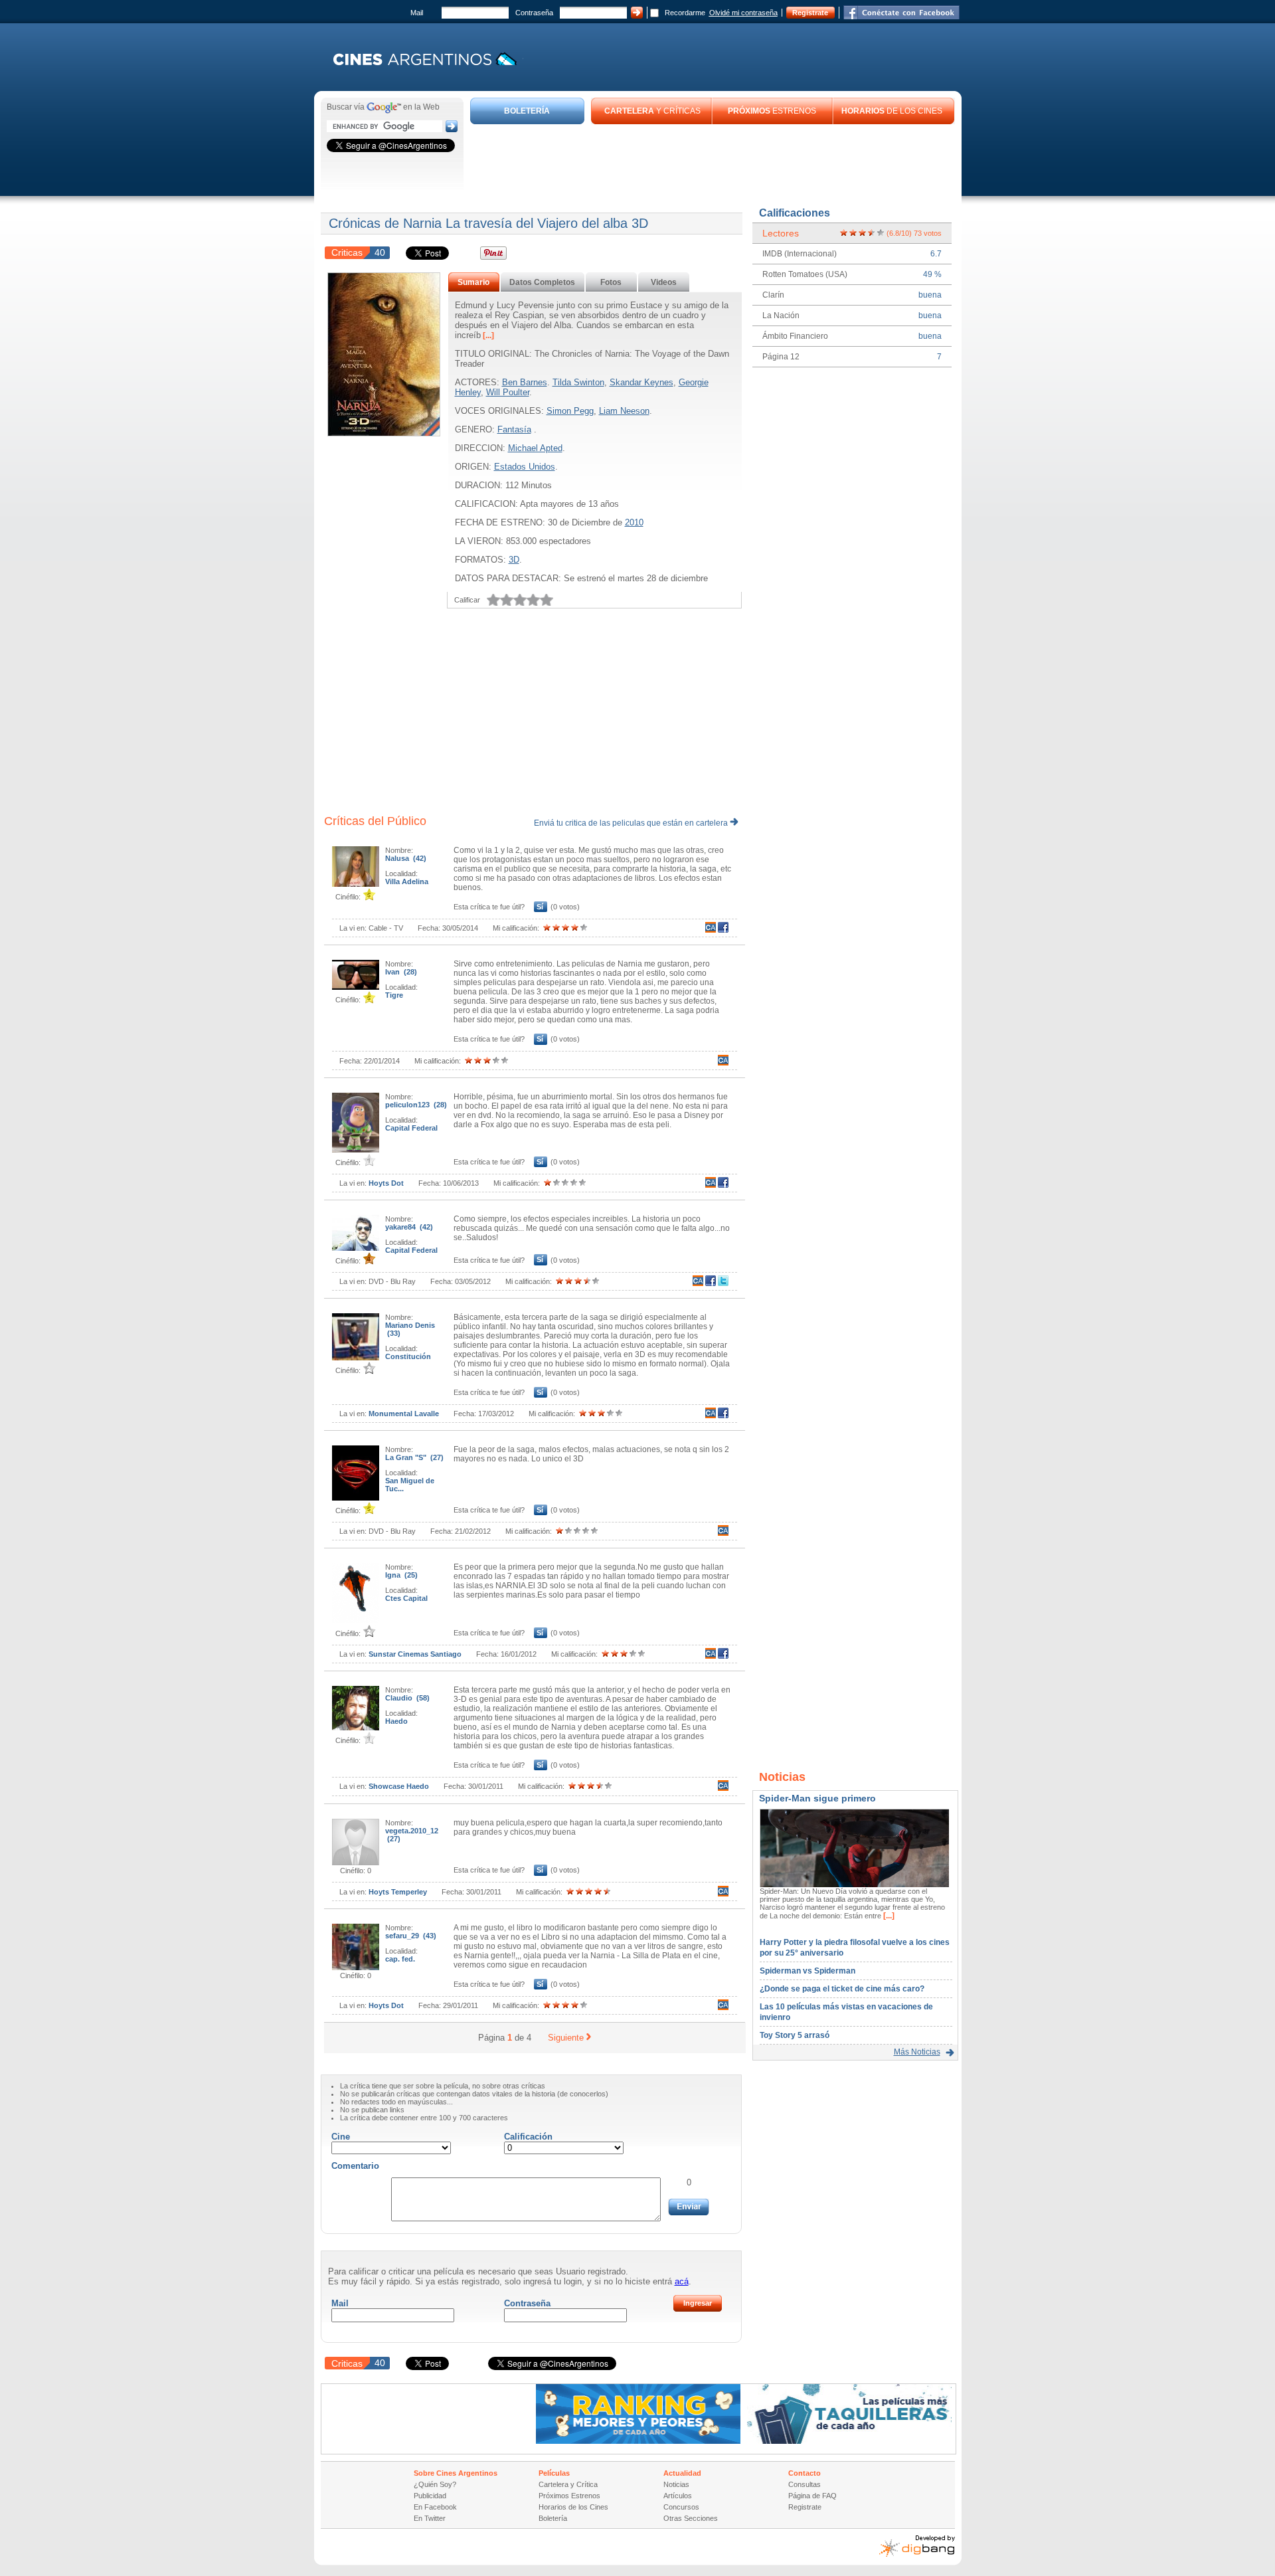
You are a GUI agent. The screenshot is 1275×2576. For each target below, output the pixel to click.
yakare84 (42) (409, 1227)
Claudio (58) (407, 1698)
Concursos (681, 2507)
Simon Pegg (570, 411)
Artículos (678, 2496)
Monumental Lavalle (404, 1414)
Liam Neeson (624, 411)
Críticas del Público (375, 821)
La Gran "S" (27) (414, 1457)
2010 (634, 522)
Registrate (810, 13)
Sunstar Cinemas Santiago (415, 1654)
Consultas (805, 2484)
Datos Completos (542, 282)
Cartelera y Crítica (568, 2484)
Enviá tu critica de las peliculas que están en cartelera (632, 823)
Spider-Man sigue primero (817, 1798)
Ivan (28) (401, 972)
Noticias (676, 2484)
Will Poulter (508, 392)
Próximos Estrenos (569, 2496)
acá (682, 2281)
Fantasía (514, 429)
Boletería (553, 2518)
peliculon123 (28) (416, 1105)
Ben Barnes (525, 382)
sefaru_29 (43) (411, 1936)
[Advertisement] (713, 161)
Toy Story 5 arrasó (795, 2035)
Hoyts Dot (386, 1183)
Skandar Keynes (641, 382)
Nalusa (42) (406, 858)
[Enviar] (689, 2207)
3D (514, 560)
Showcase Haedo (399, 1786)
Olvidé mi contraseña (743, 13)
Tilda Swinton (578, 382)
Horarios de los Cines (573, 2507)
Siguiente (566, 2038)
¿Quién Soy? (435, 2484)
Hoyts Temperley (398, 1892)
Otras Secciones (691, 2518)
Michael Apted (535, 448)
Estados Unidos (525, 467)
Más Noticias (917, 2052)
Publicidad (430, 2496)
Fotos (611, 282)
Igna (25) (401, 1575)
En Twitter (430, 2518)
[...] (487, 335)
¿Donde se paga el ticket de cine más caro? (842, 1989)
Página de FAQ (812, 2496)
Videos (664, 282)
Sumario (473, 282)
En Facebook (435, 2507)
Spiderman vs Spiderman (807, 1971)
